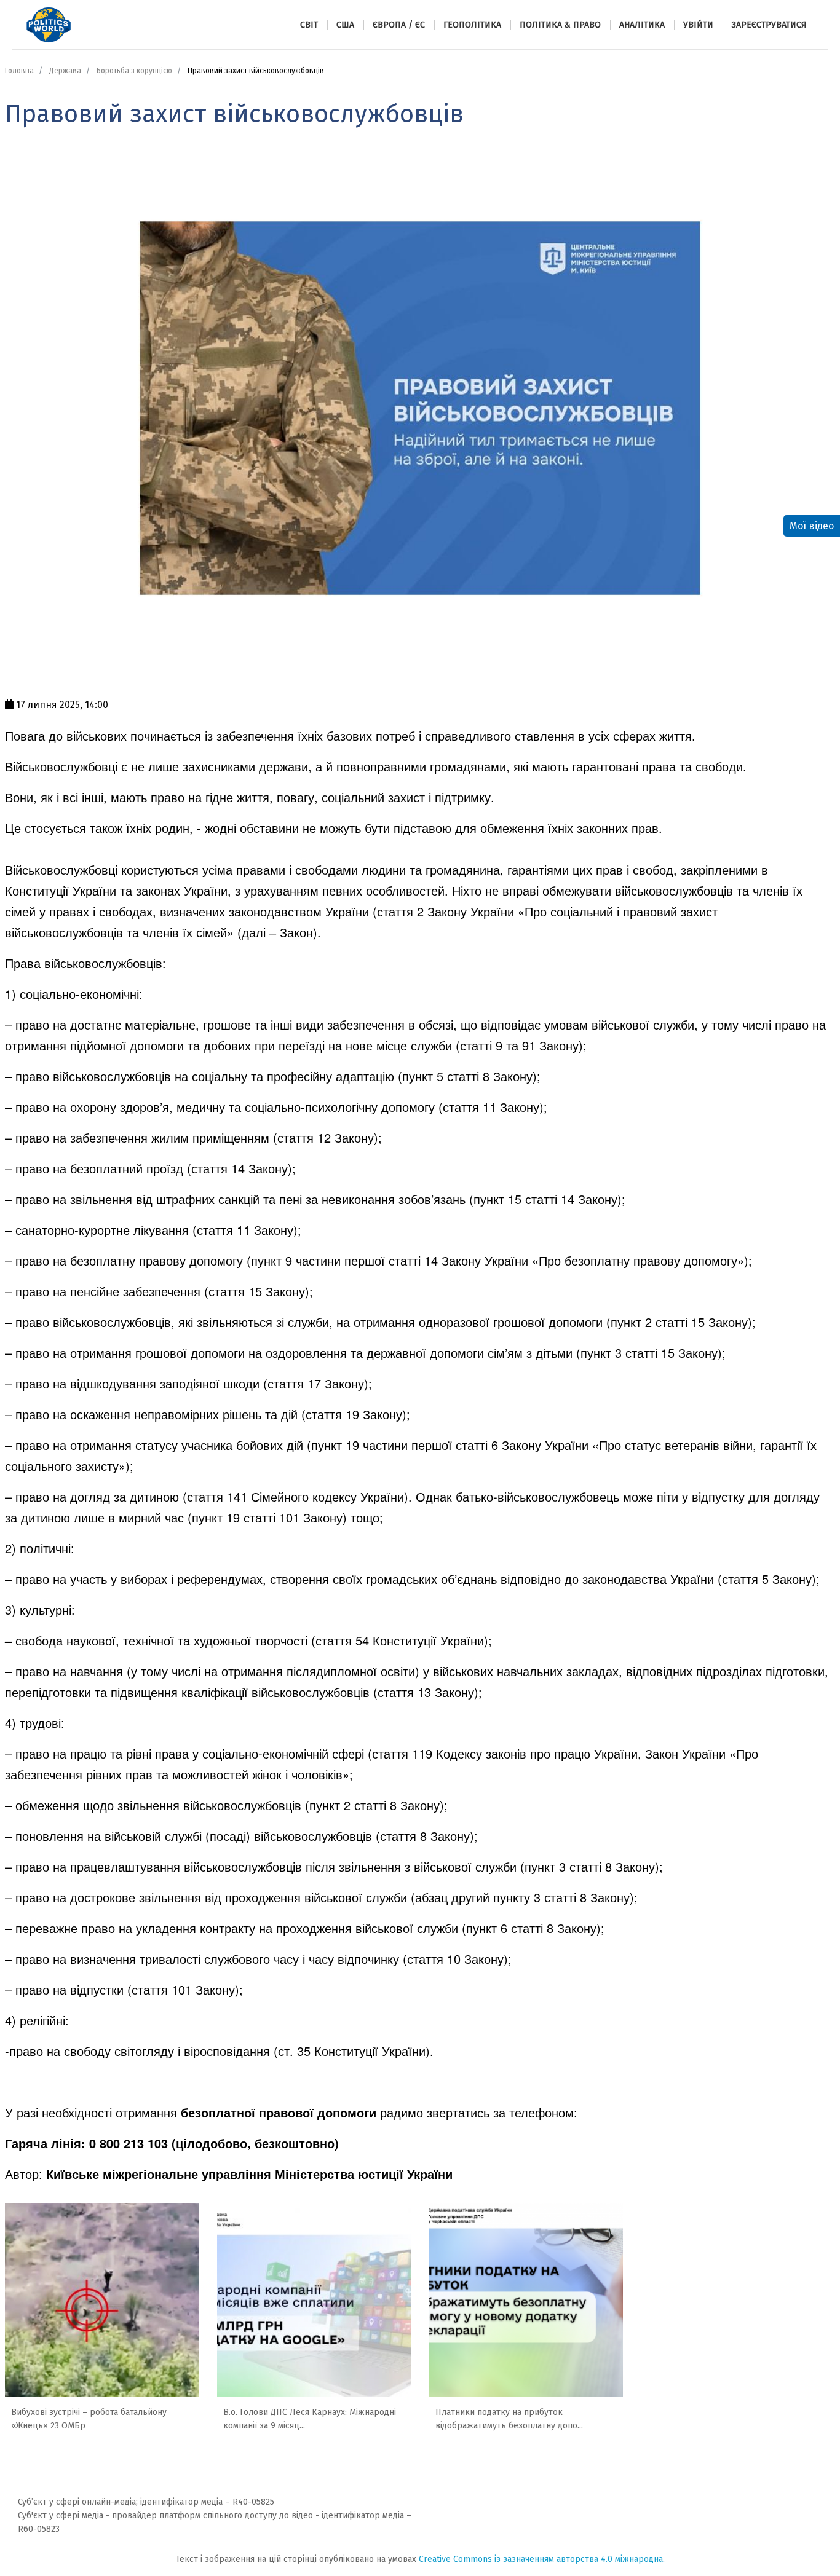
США (345, 25)
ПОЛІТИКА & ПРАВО (560, 25)
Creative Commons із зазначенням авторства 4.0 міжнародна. (542, 2559)
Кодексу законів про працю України (537, 1753)
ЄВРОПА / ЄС (399, 25)
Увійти (698, 25)
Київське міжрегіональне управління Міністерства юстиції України (249, 2174)
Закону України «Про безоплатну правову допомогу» (593, 1260)
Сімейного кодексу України (327, 1496)
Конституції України (428, 1640)
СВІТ (309, 25)
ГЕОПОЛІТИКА (472, 25)
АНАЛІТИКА (642, 25)
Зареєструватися (769, 25)
